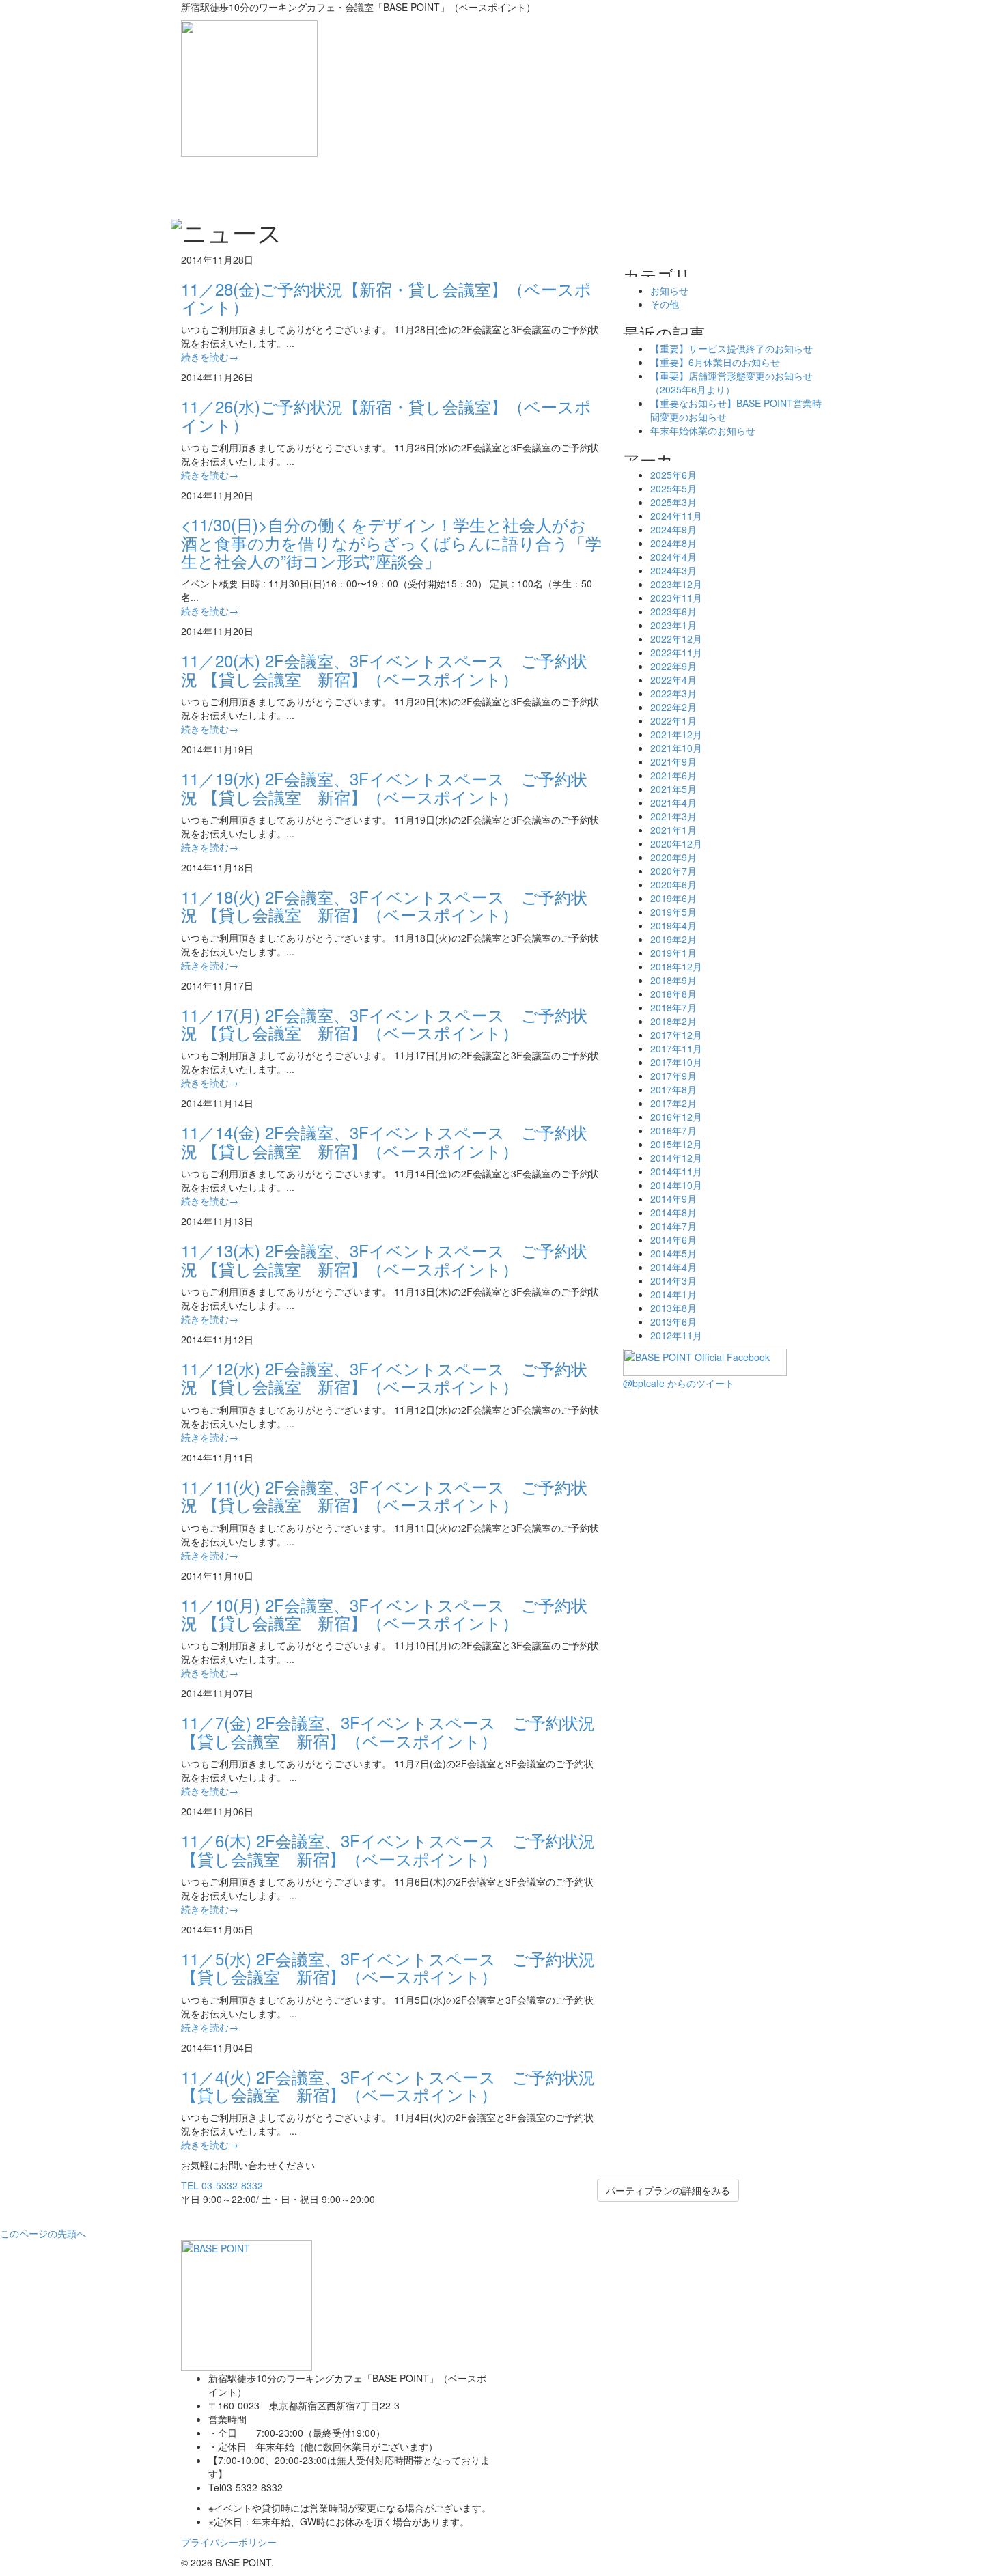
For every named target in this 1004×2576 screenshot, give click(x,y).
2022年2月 (673, 707)
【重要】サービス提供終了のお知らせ (731, 348)
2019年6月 (673, 898)
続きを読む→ (210, 356)
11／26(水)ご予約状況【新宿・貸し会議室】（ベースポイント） (386, 415)
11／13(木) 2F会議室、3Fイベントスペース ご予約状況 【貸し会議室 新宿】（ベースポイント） (384, 1259)
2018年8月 (673, 994)
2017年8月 (673, 1089)
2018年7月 (673, 1007)
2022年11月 (676, 652)
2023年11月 (676, 598)
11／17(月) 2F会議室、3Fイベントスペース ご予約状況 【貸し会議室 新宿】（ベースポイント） (384, 1023)
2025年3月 (673, 502)
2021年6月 (673, 775)
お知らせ (669, 290)
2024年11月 (676, 516)
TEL (222, 2185)
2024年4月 (673, 557)
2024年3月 (673, 570)
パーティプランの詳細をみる (668, 2190)
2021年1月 (673, 830)
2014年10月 (676, 1185)
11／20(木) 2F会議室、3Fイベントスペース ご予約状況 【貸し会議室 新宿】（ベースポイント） (384, 669)
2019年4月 (673, 925)
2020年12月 (676, 843)
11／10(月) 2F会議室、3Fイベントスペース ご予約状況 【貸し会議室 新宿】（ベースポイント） (384, 1613)
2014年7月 (673, 1226)
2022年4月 (673, 680)
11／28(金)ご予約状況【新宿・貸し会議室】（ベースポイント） (386, 297)
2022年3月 (673, 693)
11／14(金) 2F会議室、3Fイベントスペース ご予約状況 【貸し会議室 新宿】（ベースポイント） (384, 1141)
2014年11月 (676, 1171)
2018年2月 (673, 1021)
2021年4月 (673, 802)
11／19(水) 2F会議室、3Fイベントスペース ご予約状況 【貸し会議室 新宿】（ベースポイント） (384, 787)
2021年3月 (673, 816)
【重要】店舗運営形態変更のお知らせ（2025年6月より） (731, 382)
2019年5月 (673, 912)
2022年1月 (673, 720)
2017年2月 (673, 1103)
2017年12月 (676, 1035)
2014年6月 (673, 1240)
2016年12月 (676, 1117)
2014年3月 (673, 1280)
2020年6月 (673, 884)
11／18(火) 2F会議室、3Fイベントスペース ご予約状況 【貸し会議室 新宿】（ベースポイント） (384, 905)
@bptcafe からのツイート (679, 1383)
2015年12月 (676, 1144)
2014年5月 (673, 1253)
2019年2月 (673, 939)
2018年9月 (673, 980)
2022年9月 (673, 666)
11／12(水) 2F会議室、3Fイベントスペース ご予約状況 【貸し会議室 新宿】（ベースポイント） (384, 1377)
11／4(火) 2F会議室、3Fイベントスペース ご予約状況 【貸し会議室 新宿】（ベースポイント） (388, 2085)
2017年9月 (673, 1076)
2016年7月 (673, 1130)
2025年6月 (673, 475)
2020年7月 (673, 871)
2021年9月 (673, 761)
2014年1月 (673, 1294)
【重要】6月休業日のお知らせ (715, 362)
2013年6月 (673, 1321)
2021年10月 (676, 748)
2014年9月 (673, 1199)
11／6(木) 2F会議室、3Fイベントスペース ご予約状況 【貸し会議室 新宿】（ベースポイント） (388, 1849)
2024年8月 (673, 543)
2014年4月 (673, 1267)
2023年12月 (676, 584)
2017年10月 (676, 1062)
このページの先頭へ (43, 2233)
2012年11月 (676, 1335)
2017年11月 (676, 1048)
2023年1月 (673, 625)
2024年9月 (673, 529)
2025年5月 (673, 488)
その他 (665, 304)
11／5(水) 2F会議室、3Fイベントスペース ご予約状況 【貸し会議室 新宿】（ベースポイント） (388, 1967)
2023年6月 (673, 611)
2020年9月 (673, 857)
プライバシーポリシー (229, 2542)
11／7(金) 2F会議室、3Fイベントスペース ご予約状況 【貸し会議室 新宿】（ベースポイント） (388, 1731)
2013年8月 (673, 1308)
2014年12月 (676, 1158)
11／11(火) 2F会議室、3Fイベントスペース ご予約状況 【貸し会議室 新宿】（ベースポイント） (384, 1495)
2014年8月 (673, 1212)
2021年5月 (673, 789)
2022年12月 (676, 639)
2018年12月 (676, 966)
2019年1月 (673, 953)
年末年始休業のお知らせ (703, 430)
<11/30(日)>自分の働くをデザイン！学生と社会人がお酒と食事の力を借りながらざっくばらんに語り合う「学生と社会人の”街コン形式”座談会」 (391, 542)
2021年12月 (676, 734)
